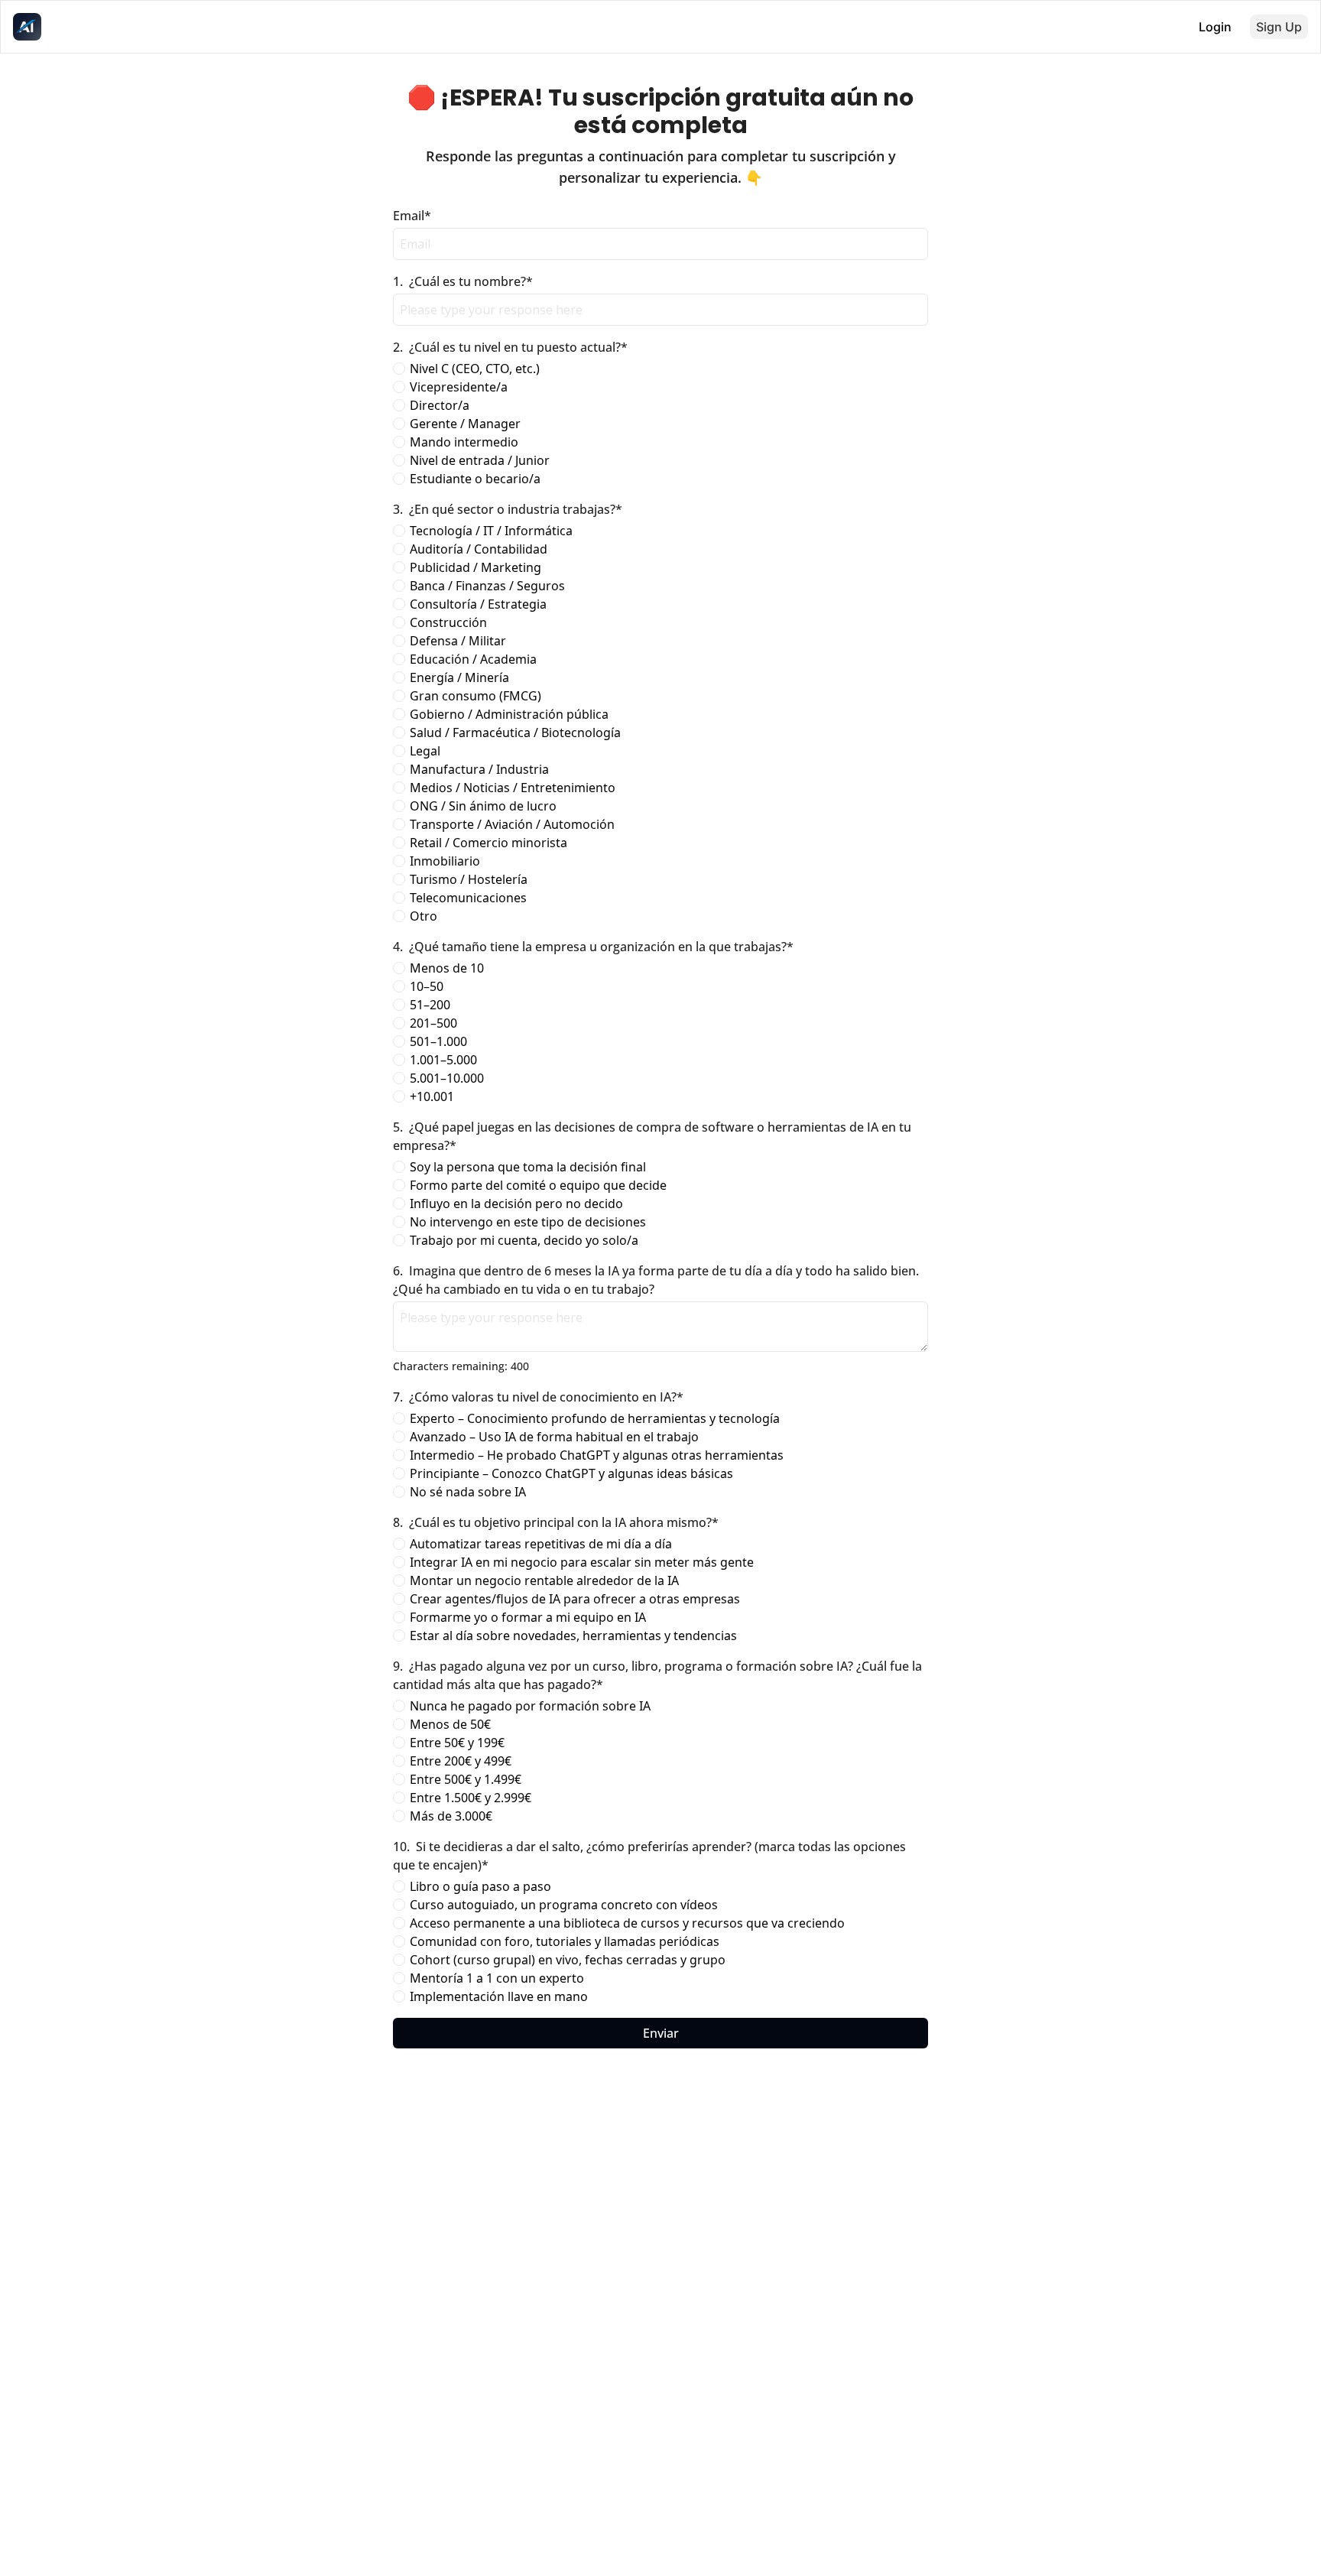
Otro (424, 916)
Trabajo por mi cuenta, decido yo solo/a (524, 1240)
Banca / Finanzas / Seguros (487, 586)
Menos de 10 (447, 968)
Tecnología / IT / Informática (491, 531)
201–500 (433, 1023)
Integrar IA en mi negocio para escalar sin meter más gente (582, 1562)
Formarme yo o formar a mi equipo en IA (528, 1617)
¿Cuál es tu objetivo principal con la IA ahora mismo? (556, 1522)
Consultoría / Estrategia (478, 604)
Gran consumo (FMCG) (475, 696)
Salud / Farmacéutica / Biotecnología (515, 733)
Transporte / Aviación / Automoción (512, 824)
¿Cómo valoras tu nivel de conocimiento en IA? (538, 1397)
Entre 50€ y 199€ (457, 1743)
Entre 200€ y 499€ (461, 1761)
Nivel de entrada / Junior (480, 460)
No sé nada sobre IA (468, 1492)
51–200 (430, 1005)
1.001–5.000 (443, 1060)
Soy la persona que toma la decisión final (528, 1167)
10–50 (427, 986)
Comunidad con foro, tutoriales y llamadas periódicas (565, 1941)
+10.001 (432, 1096)
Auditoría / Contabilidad (479, 549)
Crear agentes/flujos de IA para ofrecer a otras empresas (575, 1599)
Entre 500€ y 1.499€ (466, 1779)
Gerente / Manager (465, 424)
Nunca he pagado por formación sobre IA (530, 1706)
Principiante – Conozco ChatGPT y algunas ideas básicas (571, 1473)
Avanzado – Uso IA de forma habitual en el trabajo (554, 1437)
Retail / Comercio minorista (488, 843)
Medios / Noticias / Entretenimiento (513, 788)
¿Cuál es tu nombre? (463, 281)
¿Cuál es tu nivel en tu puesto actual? (510, 347)
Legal (425, 751)
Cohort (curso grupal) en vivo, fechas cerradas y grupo (568, 1960)
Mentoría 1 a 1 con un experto (497, 1978)
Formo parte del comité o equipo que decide (538, 1185)
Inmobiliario (445, 861)
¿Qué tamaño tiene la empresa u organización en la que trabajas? (593, 947)
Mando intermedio (464, 442)
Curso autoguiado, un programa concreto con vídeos (564, 1905)
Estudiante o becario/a (475, 479)
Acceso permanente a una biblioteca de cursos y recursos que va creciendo (627, 1923)
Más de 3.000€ (451, 1816)
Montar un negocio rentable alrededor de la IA (544, 1580)
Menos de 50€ (450, 1724)
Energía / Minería (459, 677)
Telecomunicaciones (468, 898)
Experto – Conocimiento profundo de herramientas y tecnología (595, 1418)
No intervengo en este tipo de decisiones (528, 1222)
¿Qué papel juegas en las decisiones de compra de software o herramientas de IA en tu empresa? (654, 1136)
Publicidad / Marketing (475, 567)
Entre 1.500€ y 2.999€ (471, 1798)
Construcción (448, 622)
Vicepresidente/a (459, 387)
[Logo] (27, 27)
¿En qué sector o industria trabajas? (508, 509)
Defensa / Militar (458, 641)
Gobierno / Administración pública (509, 714)
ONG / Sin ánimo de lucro (483, 806)
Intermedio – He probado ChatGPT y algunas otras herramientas (597, 1455)
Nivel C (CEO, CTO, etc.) (475, 369)
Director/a (440, 405)
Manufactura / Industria (479, 769)
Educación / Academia (473, 659)
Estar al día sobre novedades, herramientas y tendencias (573, 1636)
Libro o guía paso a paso (480, 1886)
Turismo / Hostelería (469, 879)
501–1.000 (438, 1041)
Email (412, 216)
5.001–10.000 (447, 1078)
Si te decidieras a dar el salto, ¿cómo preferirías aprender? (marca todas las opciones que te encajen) (651, 1856)
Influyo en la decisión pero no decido (516, 1204)
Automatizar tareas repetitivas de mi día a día (541, 1544)
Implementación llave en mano (499, 1996)
